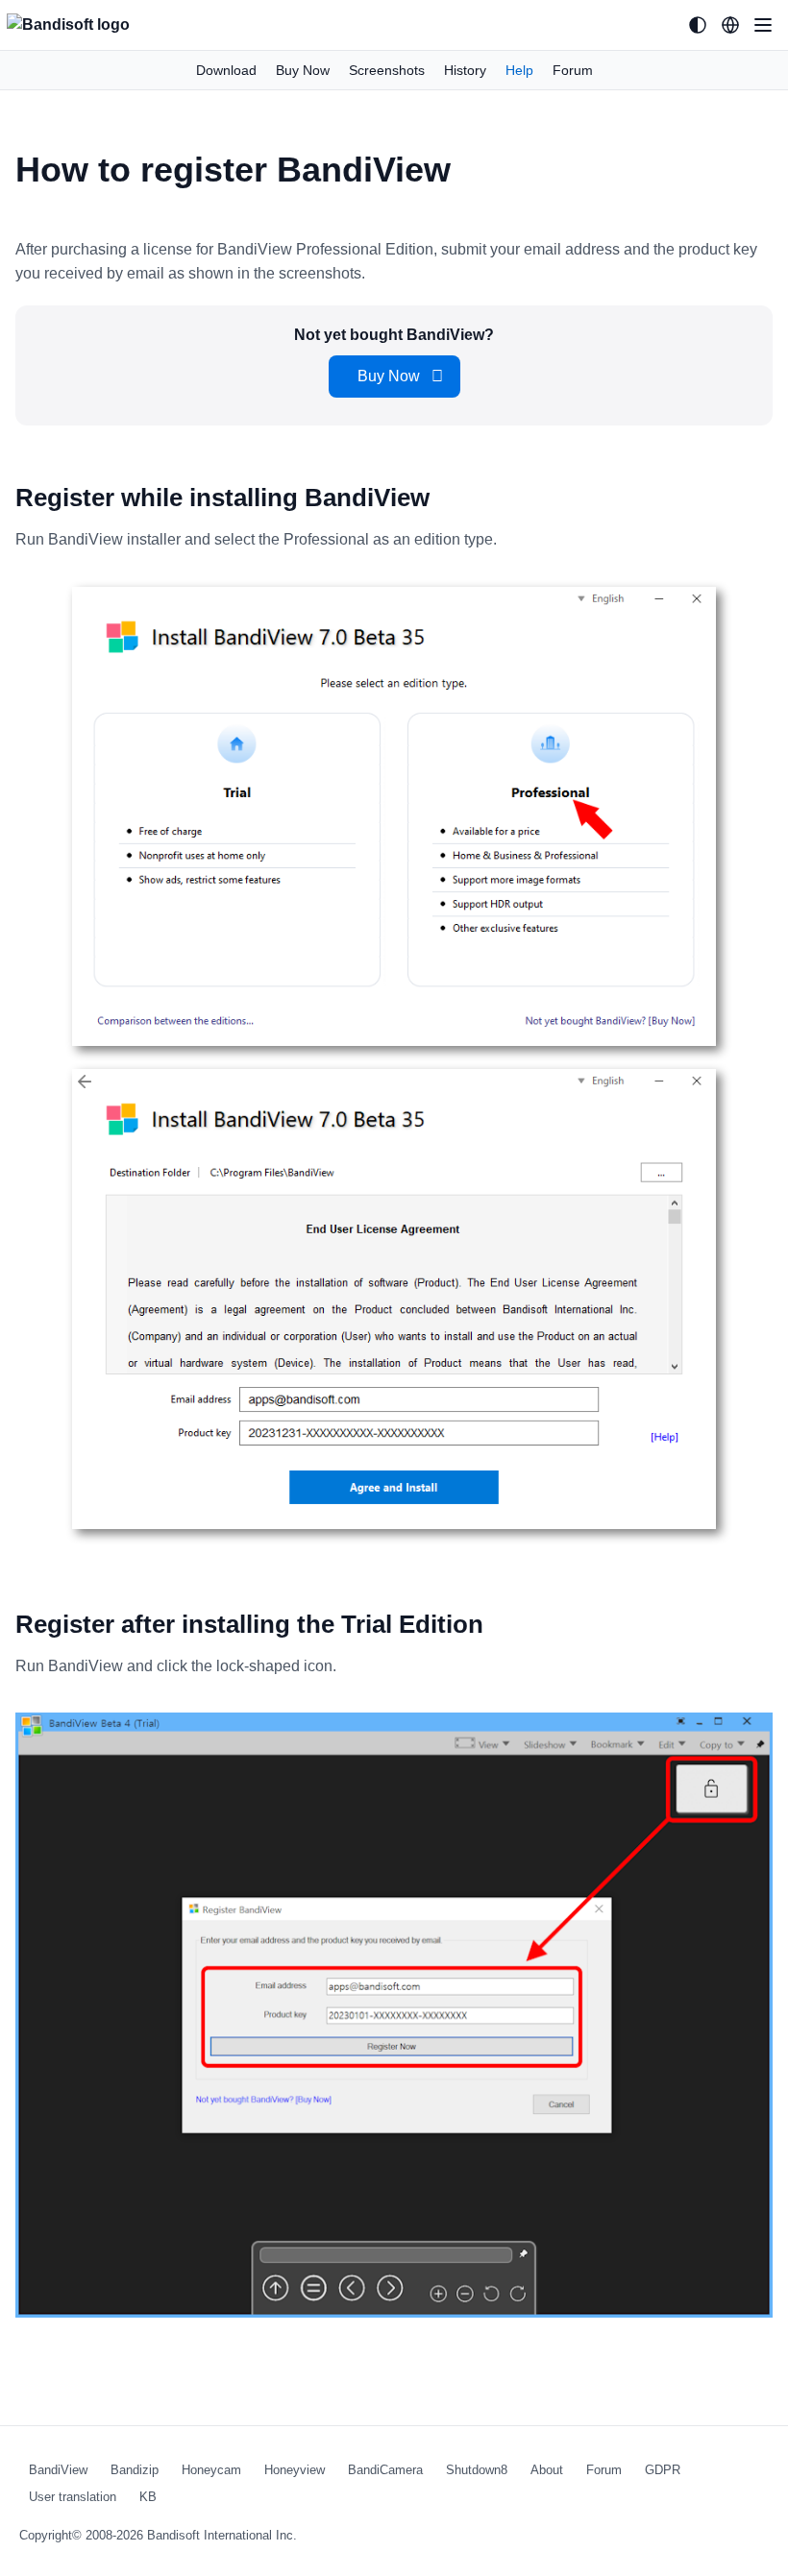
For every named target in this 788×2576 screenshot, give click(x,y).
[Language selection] (730, 25)
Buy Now (303, 70)
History (465, 70)
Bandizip (135, 2470)
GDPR (663, 2470)
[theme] (698, 25)
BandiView (58, 2470)
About (547, 2470)
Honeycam (211, 2470)
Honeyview (295, 2470)
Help (519, 70)
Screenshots (387, 70)
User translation (73, 2497)
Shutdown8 (477, 2470)
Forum (573, 70)
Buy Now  (394, 376)
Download (226, 70)
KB (148, 2497)
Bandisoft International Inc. (222, 2535)
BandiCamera (385, 2470)
